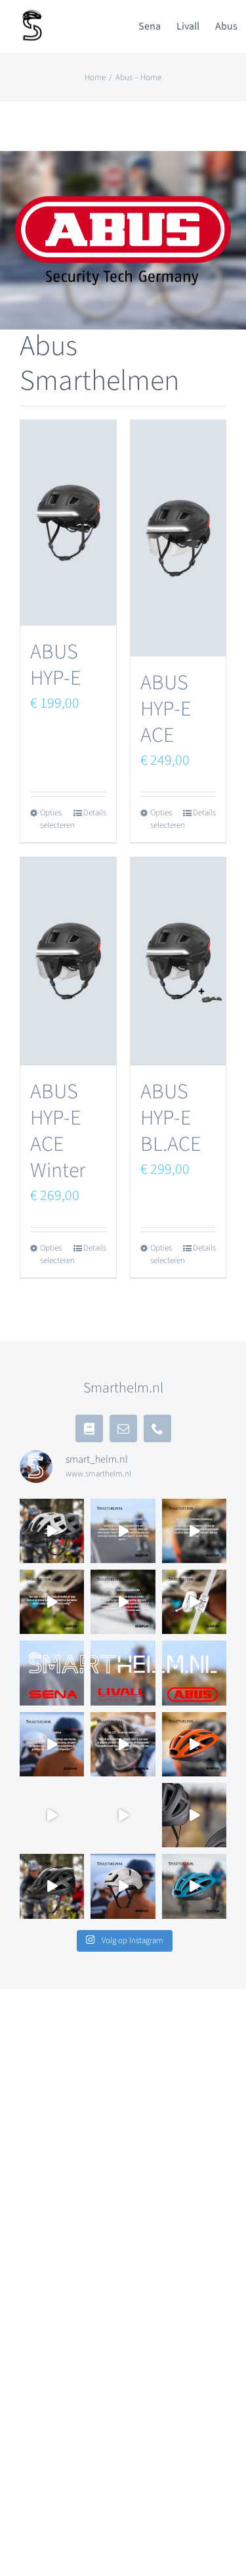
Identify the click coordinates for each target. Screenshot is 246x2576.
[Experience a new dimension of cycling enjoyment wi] (52, 1886)
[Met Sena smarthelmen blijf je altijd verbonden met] (52, 1673)
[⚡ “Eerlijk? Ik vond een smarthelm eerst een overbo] (123, 1531)
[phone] (157, 1428)
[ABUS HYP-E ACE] (178, 538)
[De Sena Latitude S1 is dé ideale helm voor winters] (123, 1815)
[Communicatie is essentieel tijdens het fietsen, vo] (52, 1531)
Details (95, 813)
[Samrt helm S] (33, 14)
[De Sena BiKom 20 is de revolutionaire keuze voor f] (52, 1815)
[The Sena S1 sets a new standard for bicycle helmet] (123, 1886)
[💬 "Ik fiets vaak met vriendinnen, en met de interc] (194, 1531)
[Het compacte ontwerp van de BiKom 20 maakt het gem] (194, 1602)
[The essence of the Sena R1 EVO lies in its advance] (194, 1815)
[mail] (123, 1428)
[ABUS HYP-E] (68, 523)
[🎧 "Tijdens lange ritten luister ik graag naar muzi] (52, 1744)
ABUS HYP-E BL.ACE (171, 1118)
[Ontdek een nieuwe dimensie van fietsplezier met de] (194, 1886)
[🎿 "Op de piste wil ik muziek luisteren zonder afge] (123, 1602)
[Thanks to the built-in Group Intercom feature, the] (194, 1744)
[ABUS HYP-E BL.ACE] (178, 961)
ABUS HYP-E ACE (166, 709)
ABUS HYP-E (55, 665)
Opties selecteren (54, 819)
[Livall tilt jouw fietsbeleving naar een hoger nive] (123, 1673)
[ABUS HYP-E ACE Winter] (68, 961)
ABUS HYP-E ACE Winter (58, 1131)
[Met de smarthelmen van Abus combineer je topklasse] (194, 1673)
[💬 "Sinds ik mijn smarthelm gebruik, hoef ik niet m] (123, 1744)
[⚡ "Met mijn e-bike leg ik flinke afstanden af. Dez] (52, 1602)
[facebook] (89, 1428)
